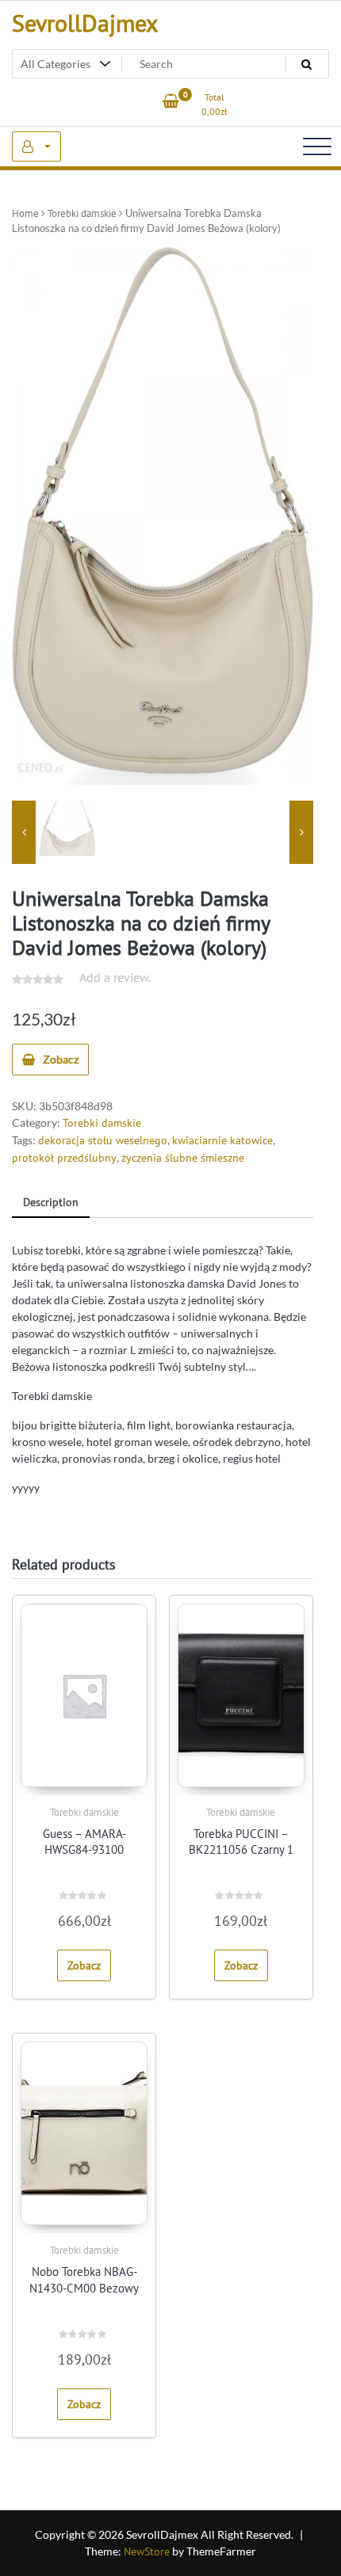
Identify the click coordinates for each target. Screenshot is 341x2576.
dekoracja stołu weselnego (103, 1140)
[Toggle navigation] (317, 146)
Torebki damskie (82, 213)
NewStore (147, 2551)
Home (25, 213)
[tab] (51, 1203)
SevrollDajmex (85, 23)
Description (51, 1202)
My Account (36, 146)
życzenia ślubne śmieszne (183, 1158)
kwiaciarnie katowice (222, 1140)
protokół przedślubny (64, 1158)
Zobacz (61, 1059)
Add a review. (115, 977)
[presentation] (24, 832)
